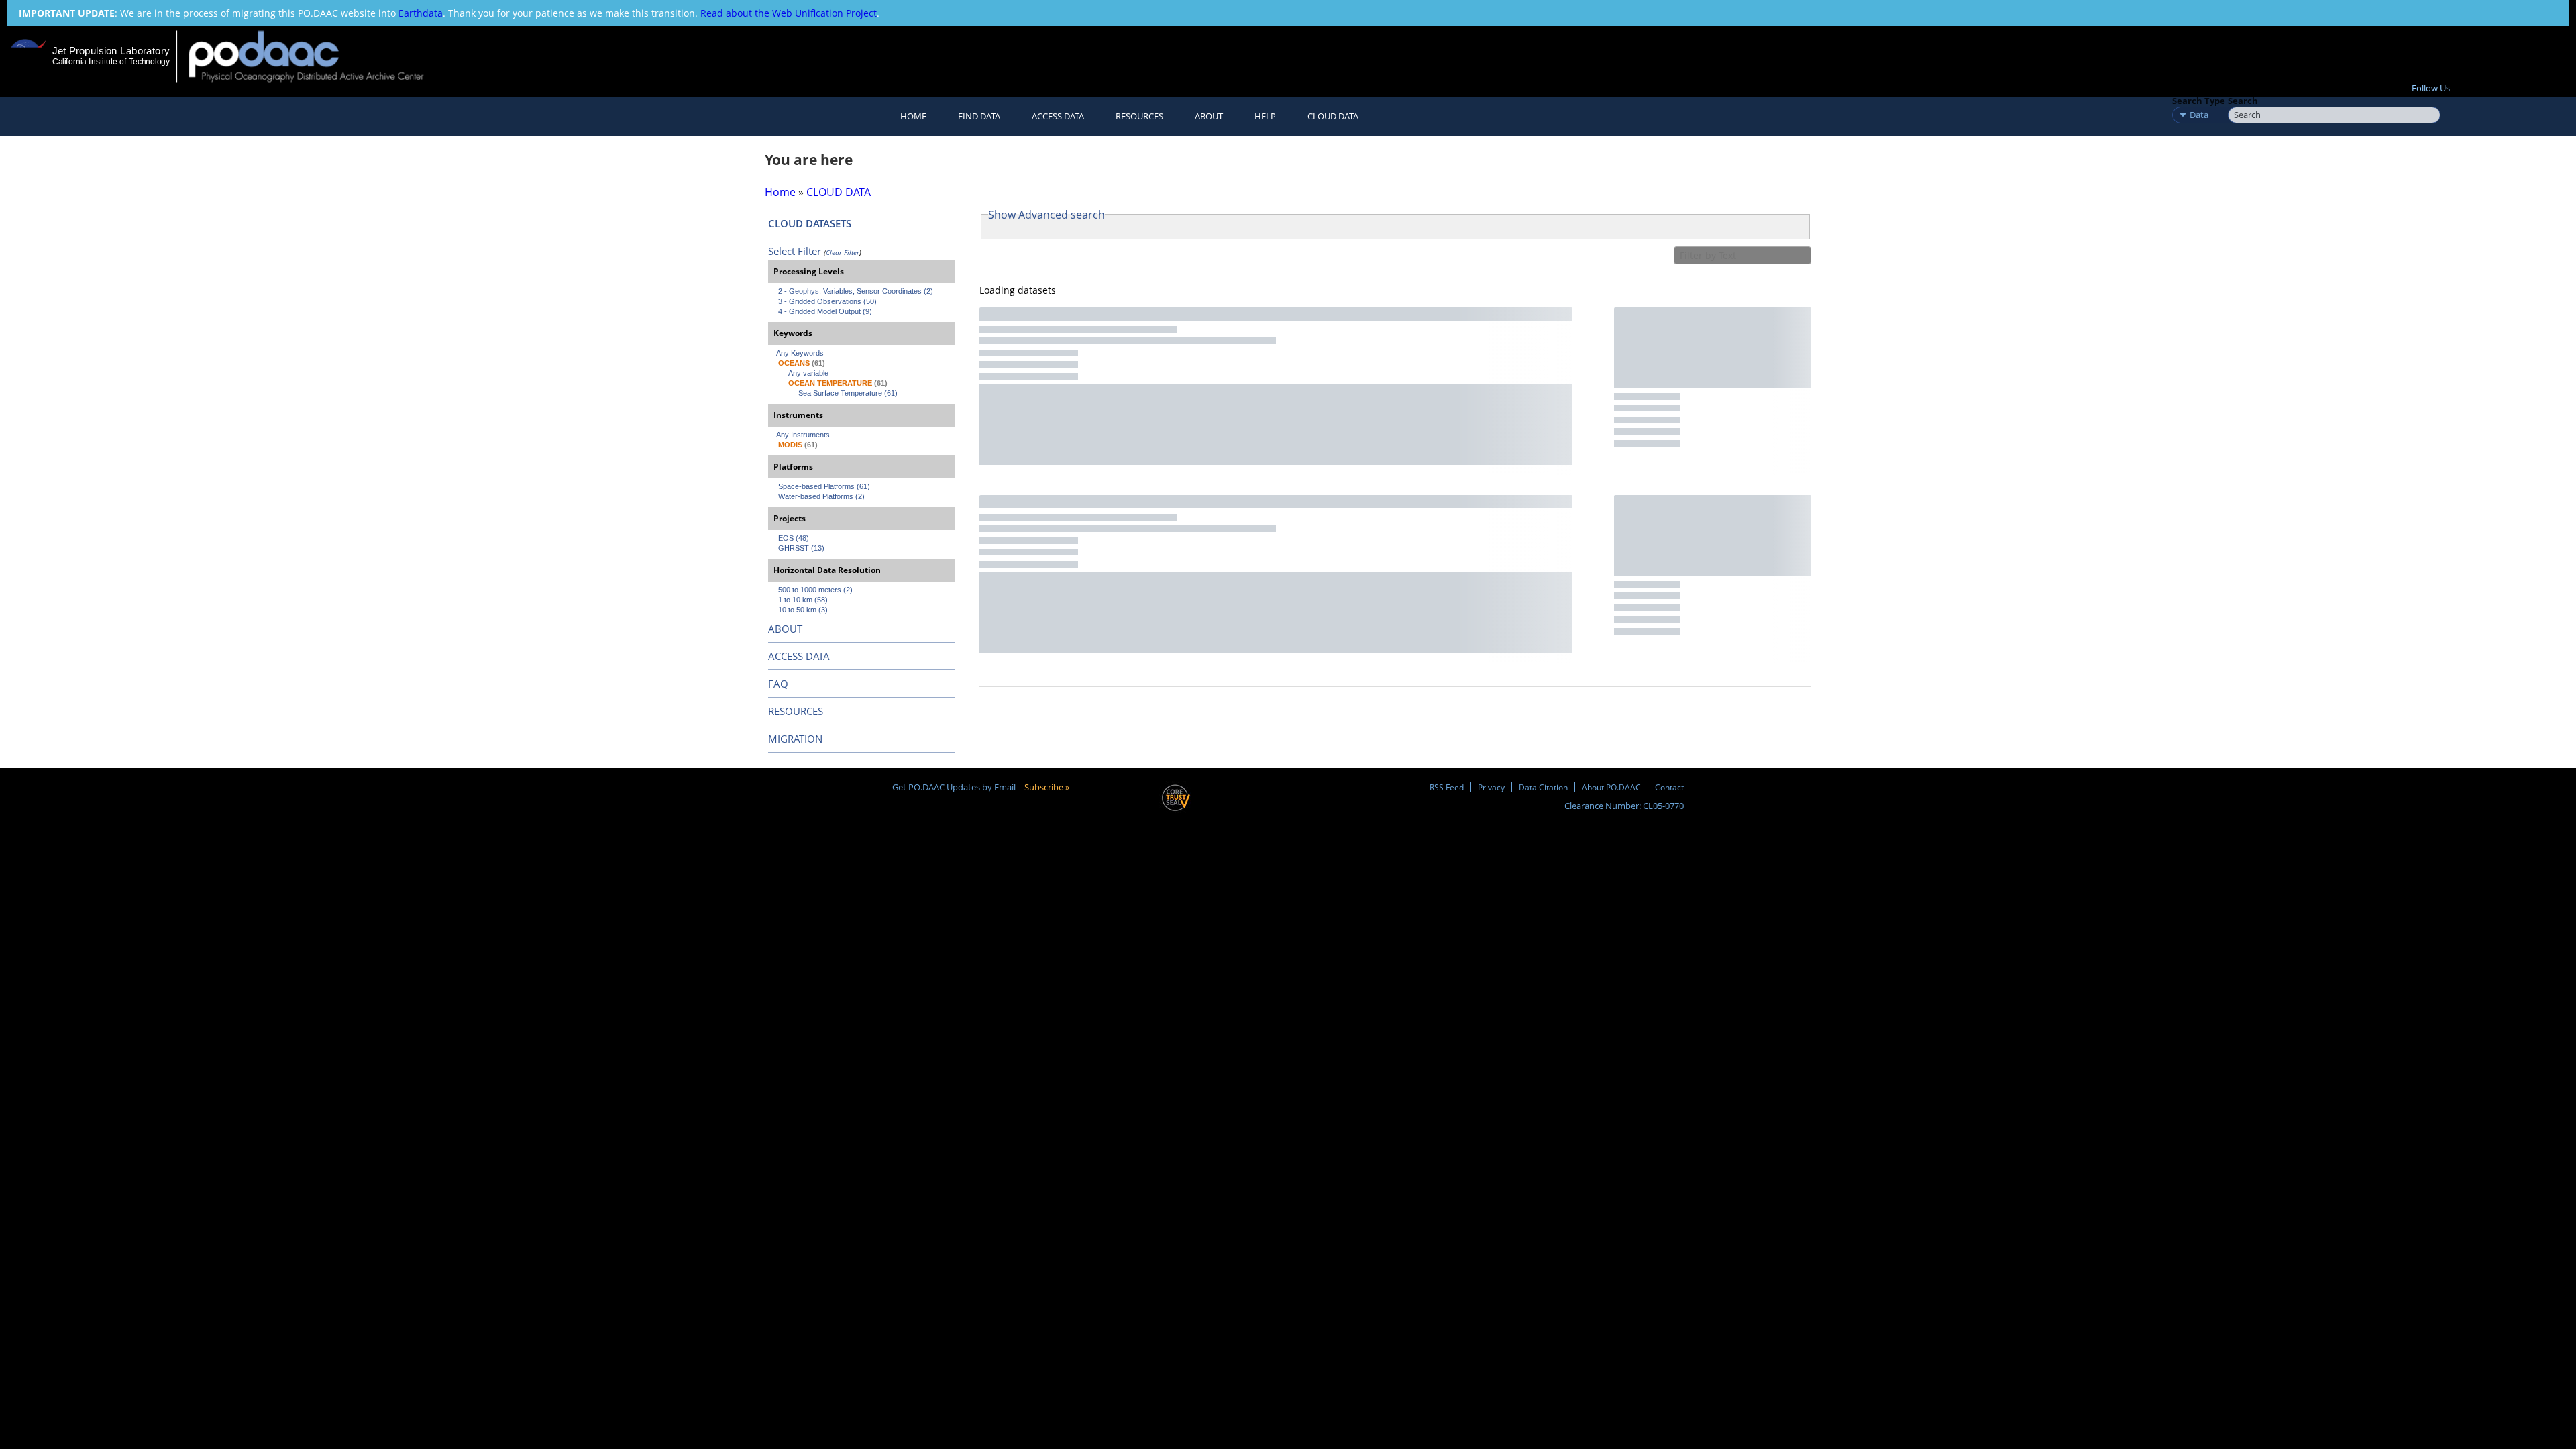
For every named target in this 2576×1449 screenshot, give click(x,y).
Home (913, 116)
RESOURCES (1139, 116)
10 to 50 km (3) (803, 610)
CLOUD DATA (1333, 116)
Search (2243, 101)
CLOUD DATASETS (810, 223)
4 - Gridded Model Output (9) (825, 311)
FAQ (778, 684)
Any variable (808, 373)
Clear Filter (843, 252)
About (1209, 116)
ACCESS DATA (799, 656)
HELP (1265, 116)
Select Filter (795, 251)
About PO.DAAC (1611, 787)
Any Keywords (800, 353)
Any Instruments (803, 435)
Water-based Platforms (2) (821, 496)
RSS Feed (1447, 787)
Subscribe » (1047, 787)
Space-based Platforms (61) (824, 486)
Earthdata (421, 13)
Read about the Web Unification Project (789, 13)
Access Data (1058, 116)
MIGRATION (795, 739)
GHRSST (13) (801, 548)
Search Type (2199, 101)
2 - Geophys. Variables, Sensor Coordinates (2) (856, 291)
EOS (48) (794, 538)
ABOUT (785, 629)
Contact (1669, 787)
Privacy (1491, 787)
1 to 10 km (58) (803, 600)
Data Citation (1543, 787)
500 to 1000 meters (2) (815, 590)
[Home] (318, 56)
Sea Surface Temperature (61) (848, 393)
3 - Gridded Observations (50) (827, 301)
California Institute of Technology (111, 62)
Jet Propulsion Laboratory (111, 51)
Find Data (979, 116)
